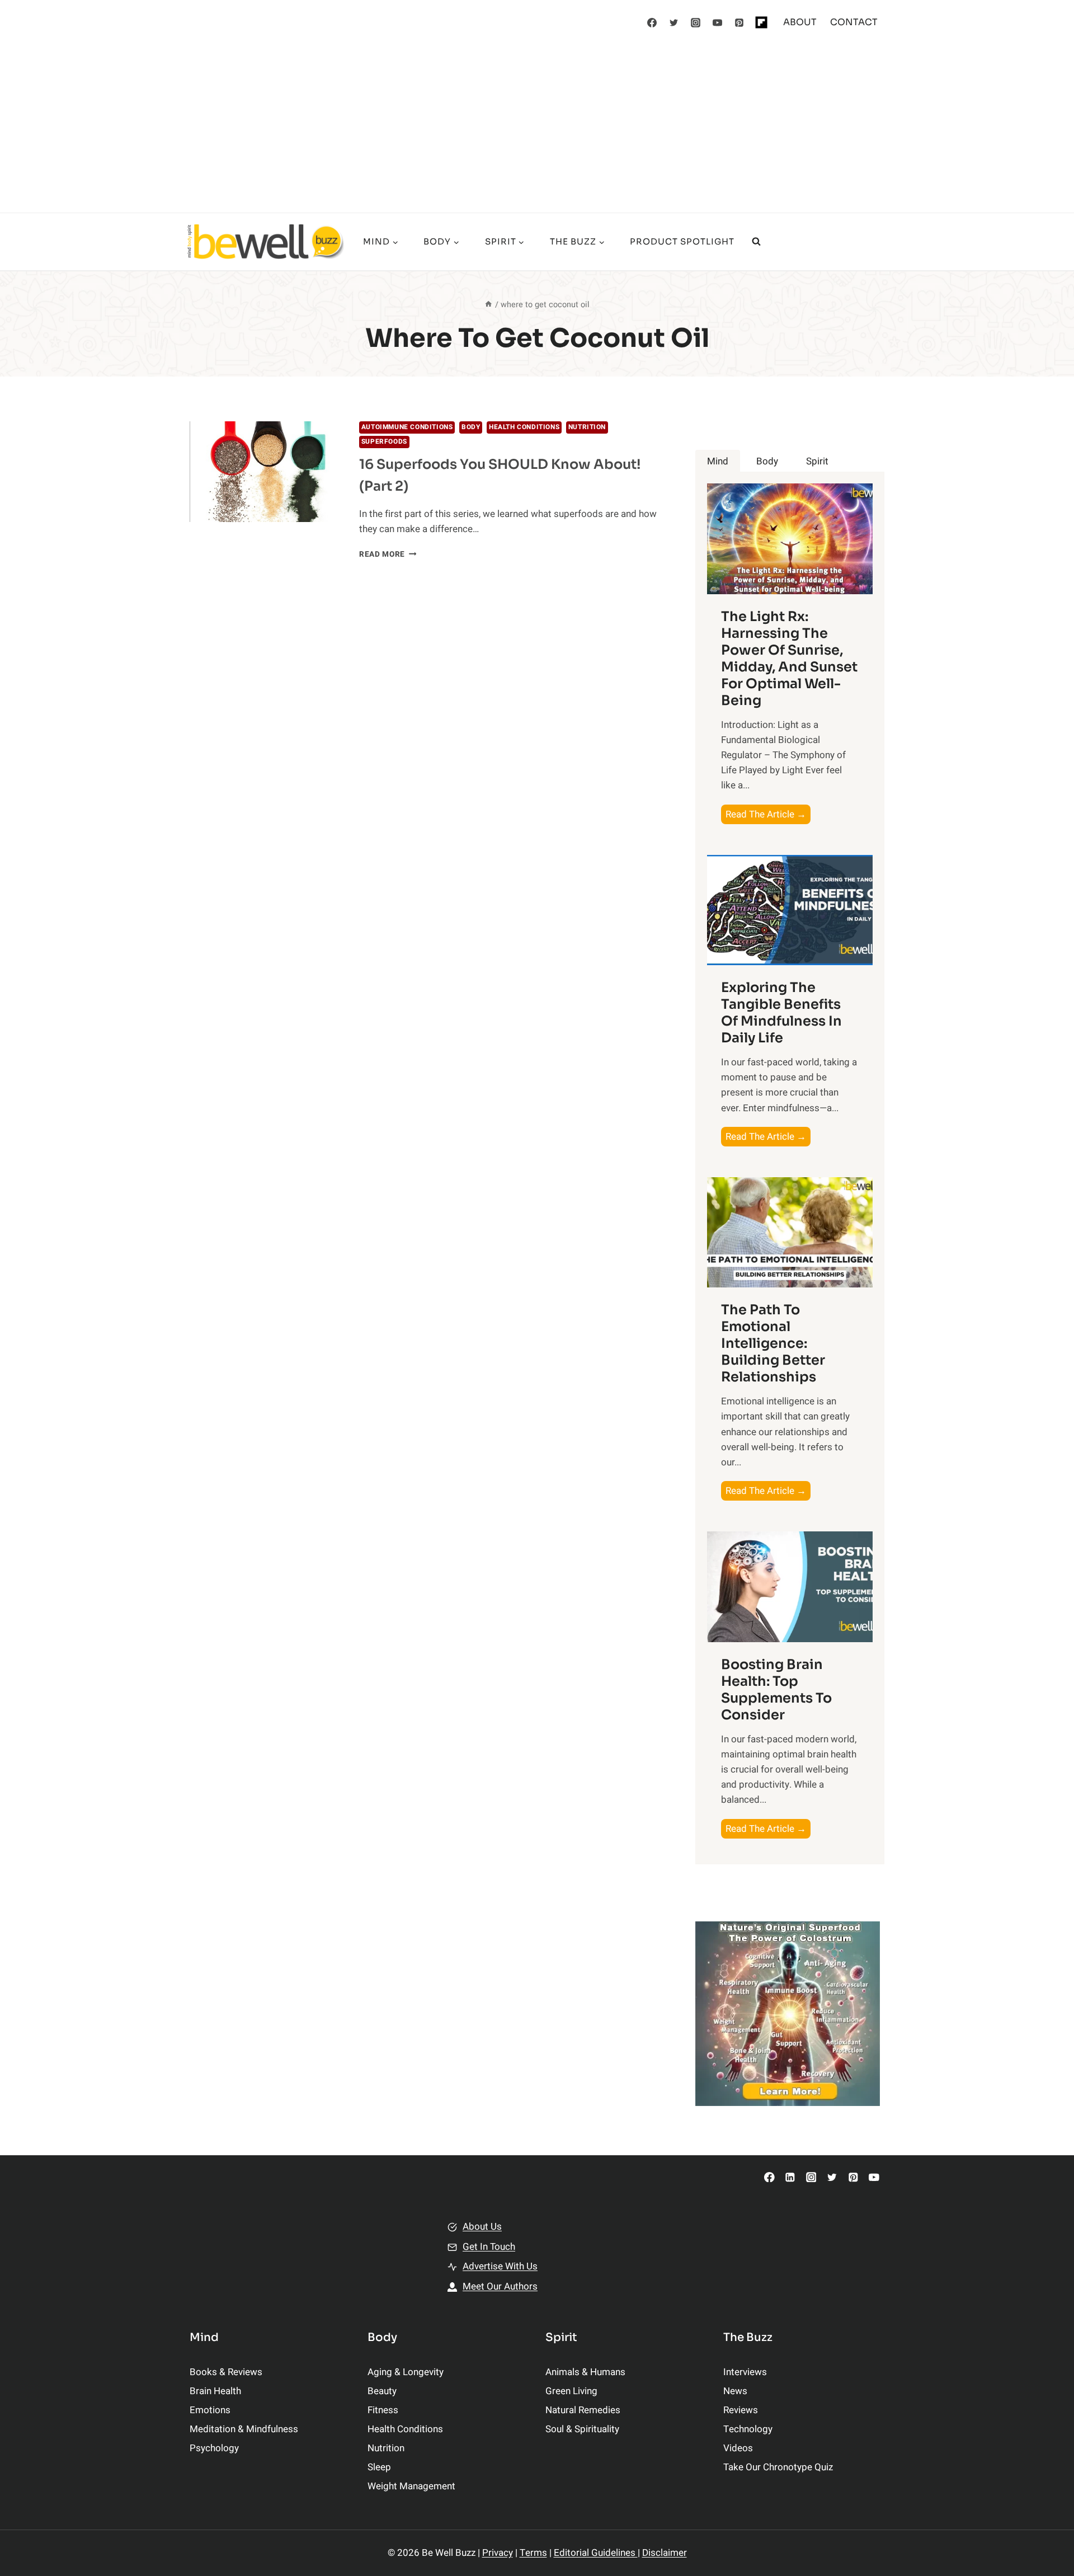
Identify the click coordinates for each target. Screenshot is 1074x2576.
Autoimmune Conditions (407, 427)
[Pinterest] (739, 22)
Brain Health (215, 2391)
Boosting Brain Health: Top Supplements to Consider (776, 1690)
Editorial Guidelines (596, 2553)
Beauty (382, 2391)
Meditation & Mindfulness (244, 2429)
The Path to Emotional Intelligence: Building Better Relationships (773, 1343)
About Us (482, 2227)
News (735, 2391)
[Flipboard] (761, 22)
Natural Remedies (583, 2410)
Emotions (210, 2410)
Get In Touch (489, 2247)
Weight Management (411, 2486)
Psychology (214, 2448)
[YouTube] (718, 22)
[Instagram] (696, 22)
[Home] (488, 305)
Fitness (383, 2410)
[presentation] (265, 472)
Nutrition (587, 427)
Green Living (571, 2391)
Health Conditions (524, 427)
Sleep (379, 2467)
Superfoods (384, 442)
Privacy (498, 2553)
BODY (471, 427)
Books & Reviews (226, 2372)
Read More (388, 554)
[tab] (718, 461)
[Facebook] (652, 22)
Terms (533, 2553)
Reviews (741, 2410)
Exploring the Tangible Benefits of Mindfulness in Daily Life (781, 1013)
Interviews (745, 2372)
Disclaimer (665, 2553)
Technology (748, 2429)
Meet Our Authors (500, 2286)
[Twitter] (674, 22)
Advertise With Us (500, 2266)
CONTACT (854, 22)
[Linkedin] (790, 2177)
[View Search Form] (756, 242)
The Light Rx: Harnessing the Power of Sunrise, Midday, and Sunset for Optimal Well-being (789, 659)
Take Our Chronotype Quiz (778, 2467)
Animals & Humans (585, 2372)
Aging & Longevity (406, 2372)
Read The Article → (768, 815)
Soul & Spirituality (582, 2429)
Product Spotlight (682, 241)
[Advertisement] (537, 129)
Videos (738, 2448)
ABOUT (800, 22)
